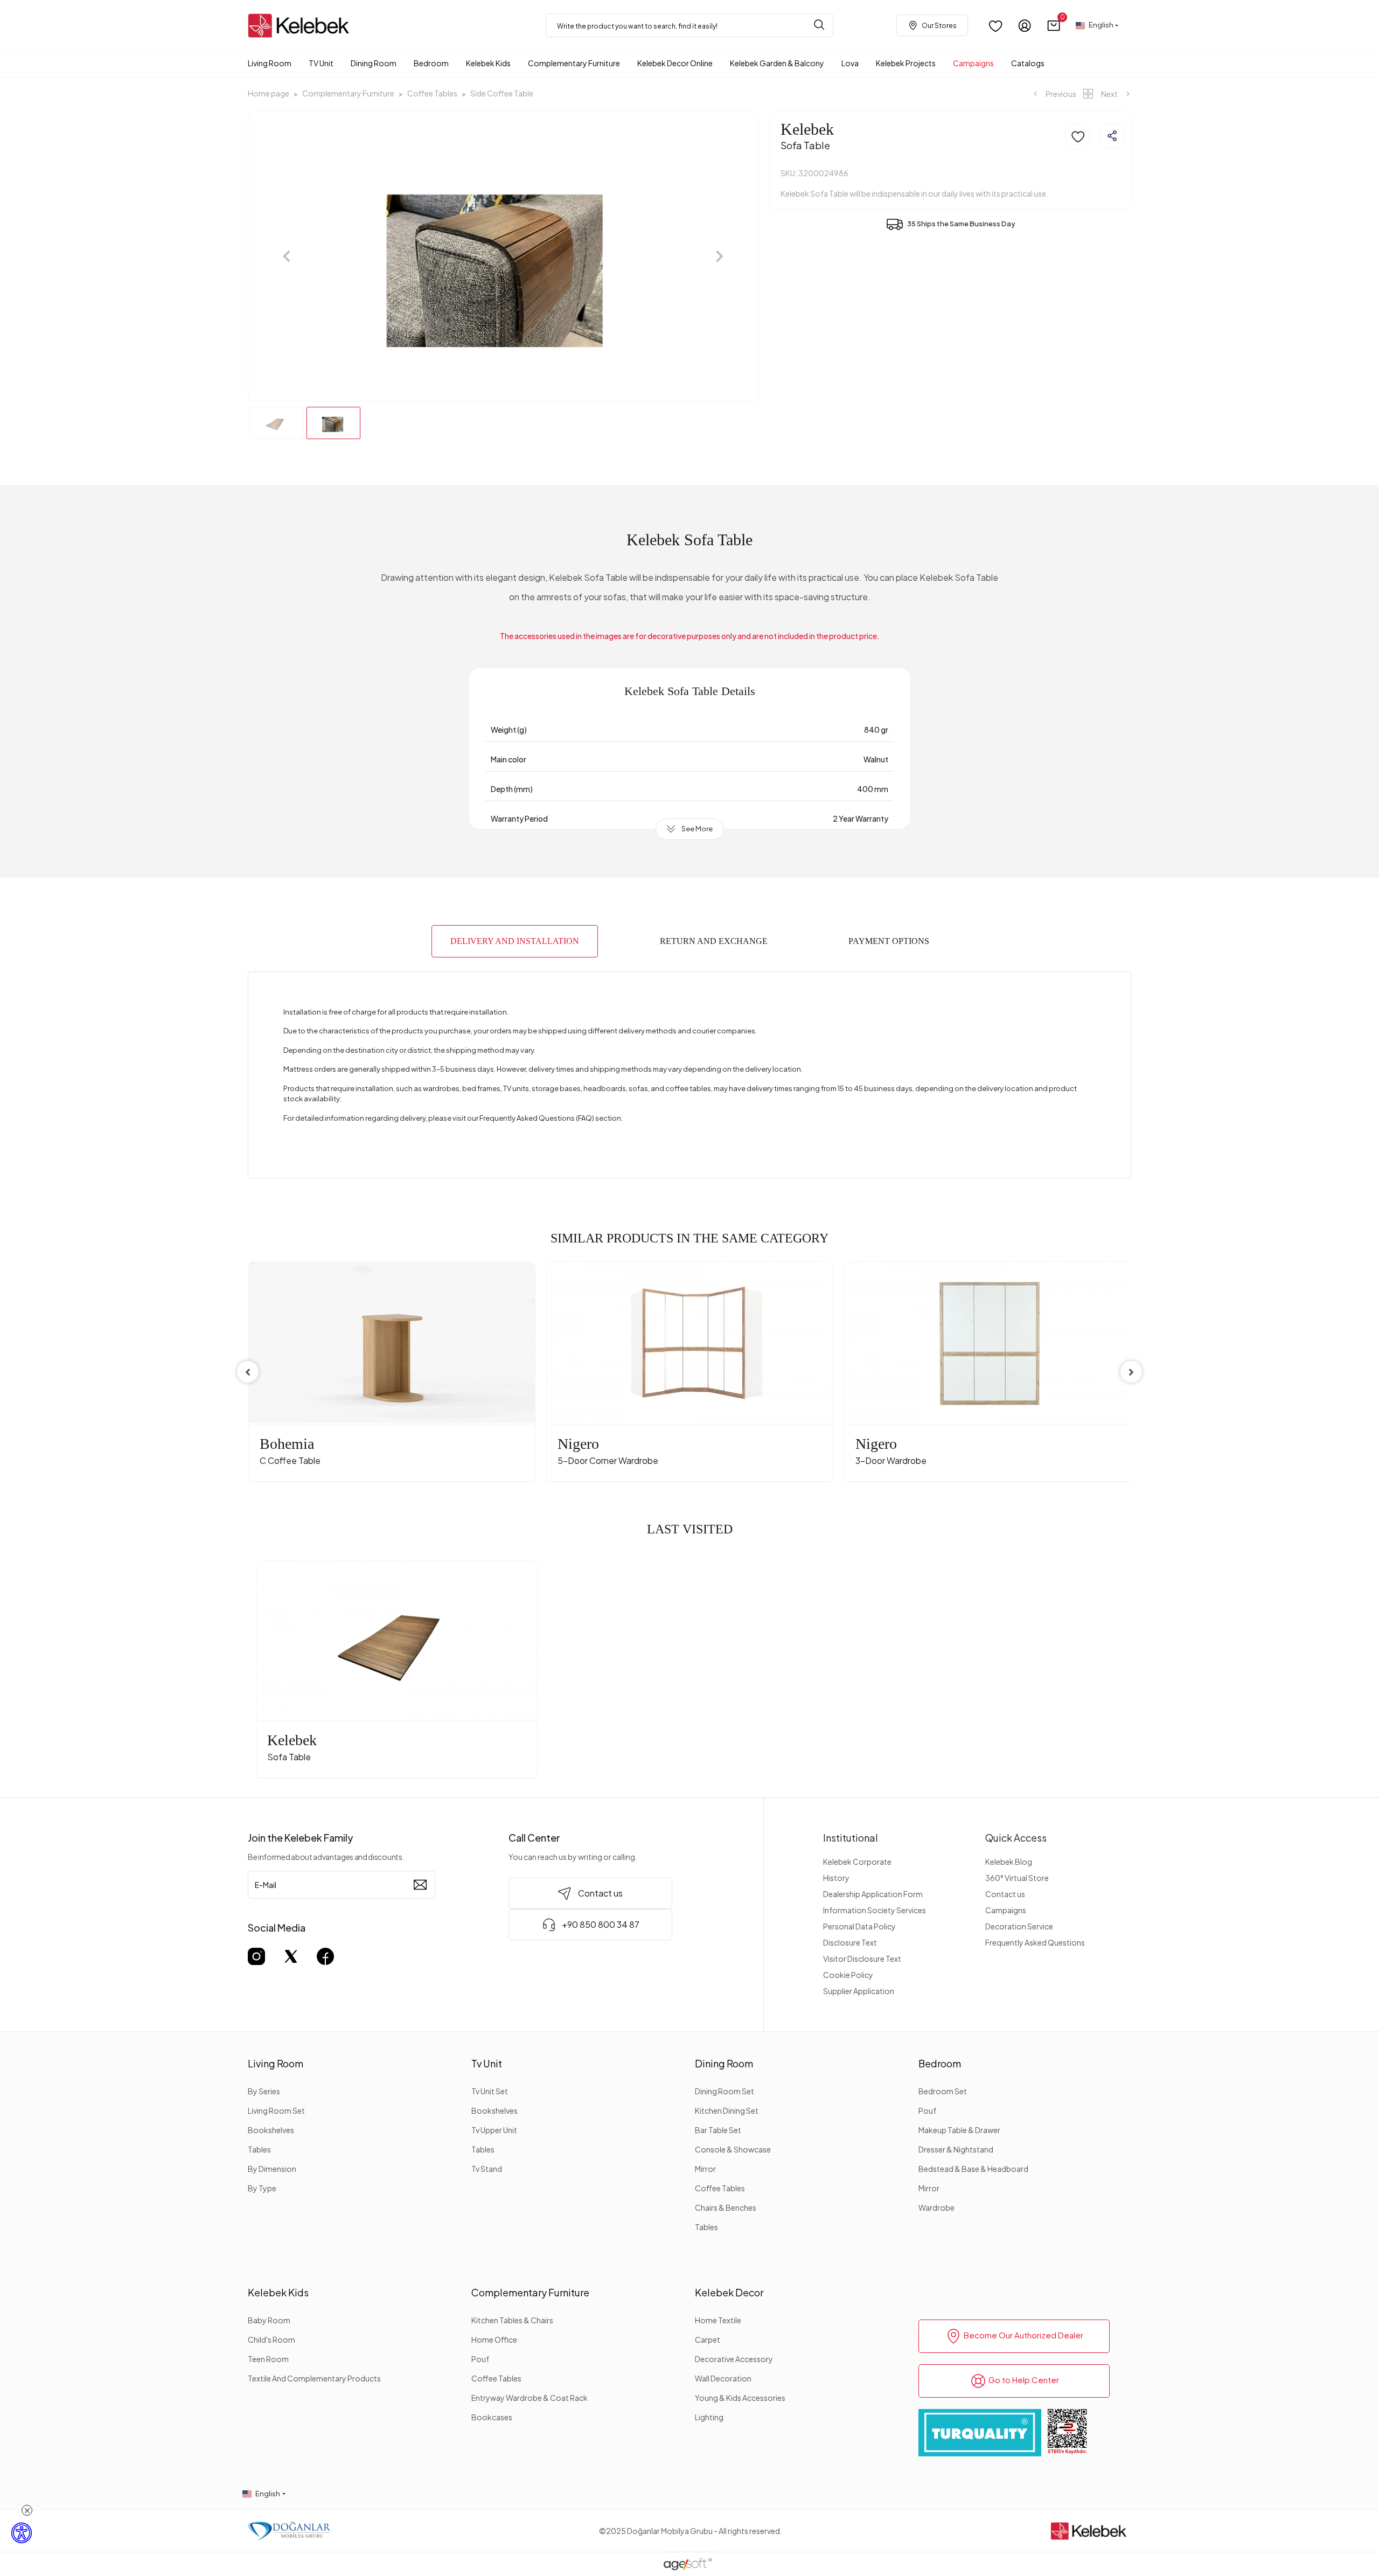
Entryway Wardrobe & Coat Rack (530, 2398)
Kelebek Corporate (857, 1862)
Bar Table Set (718, 2130)
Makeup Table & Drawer (959, 2130)
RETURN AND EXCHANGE (714, 941)
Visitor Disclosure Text (862, 1959)
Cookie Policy (848, 1975)
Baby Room (269, 2320)
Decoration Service (1019, 1926)
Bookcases (492, 2417)
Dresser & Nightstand (956, 2149)
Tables (259, 2149)
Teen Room (268, 2359)
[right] (1131, 1372)
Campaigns (1006, 1910)
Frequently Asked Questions (1035, 1942)
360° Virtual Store (1017, 1878)
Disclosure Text (850, 1942)
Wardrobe (936, 2207)
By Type (262, 2188)
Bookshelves (271, 2130)
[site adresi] (302, 26)
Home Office (494, 2339)
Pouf (927, 2110)
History (836, 1878)
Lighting (709, 2417)
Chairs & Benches (726, 2207)
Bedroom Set (943, 2091)
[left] (248, 1372)
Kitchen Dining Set (727, 2110)
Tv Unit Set (490, 2091)
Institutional (851, 1838)
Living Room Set (276, 2110)
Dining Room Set (725, 2091)
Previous (1060, 94)
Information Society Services (875, 1910)
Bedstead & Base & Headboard (973, 2169)
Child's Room (271, 2339)
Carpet (708, 2339)
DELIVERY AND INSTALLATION (515, 941)
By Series (264, 2091)
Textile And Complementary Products (314, 2378)
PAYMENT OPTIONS (889, 941)
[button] (1054, 26)
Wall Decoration (723, 2378)
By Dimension (272, 2169)
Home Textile (718, 2320)
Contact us (1005, 1894)
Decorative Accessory (734, 2359)
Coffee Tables (720, 2188)
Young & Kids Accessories (740, 2398)
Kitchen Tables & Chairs (512, 2320)
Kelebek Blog (1009, 1862)
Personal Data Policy (859, 1926)
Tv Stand (487, 2169)
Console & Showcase (733, 2149)
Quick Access (1016, 1838)
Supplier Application (859, 1991)
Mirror (705, 2169)
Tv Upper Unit (494, 2130)
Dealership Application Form (873, 1894)
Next (1109, 94)
